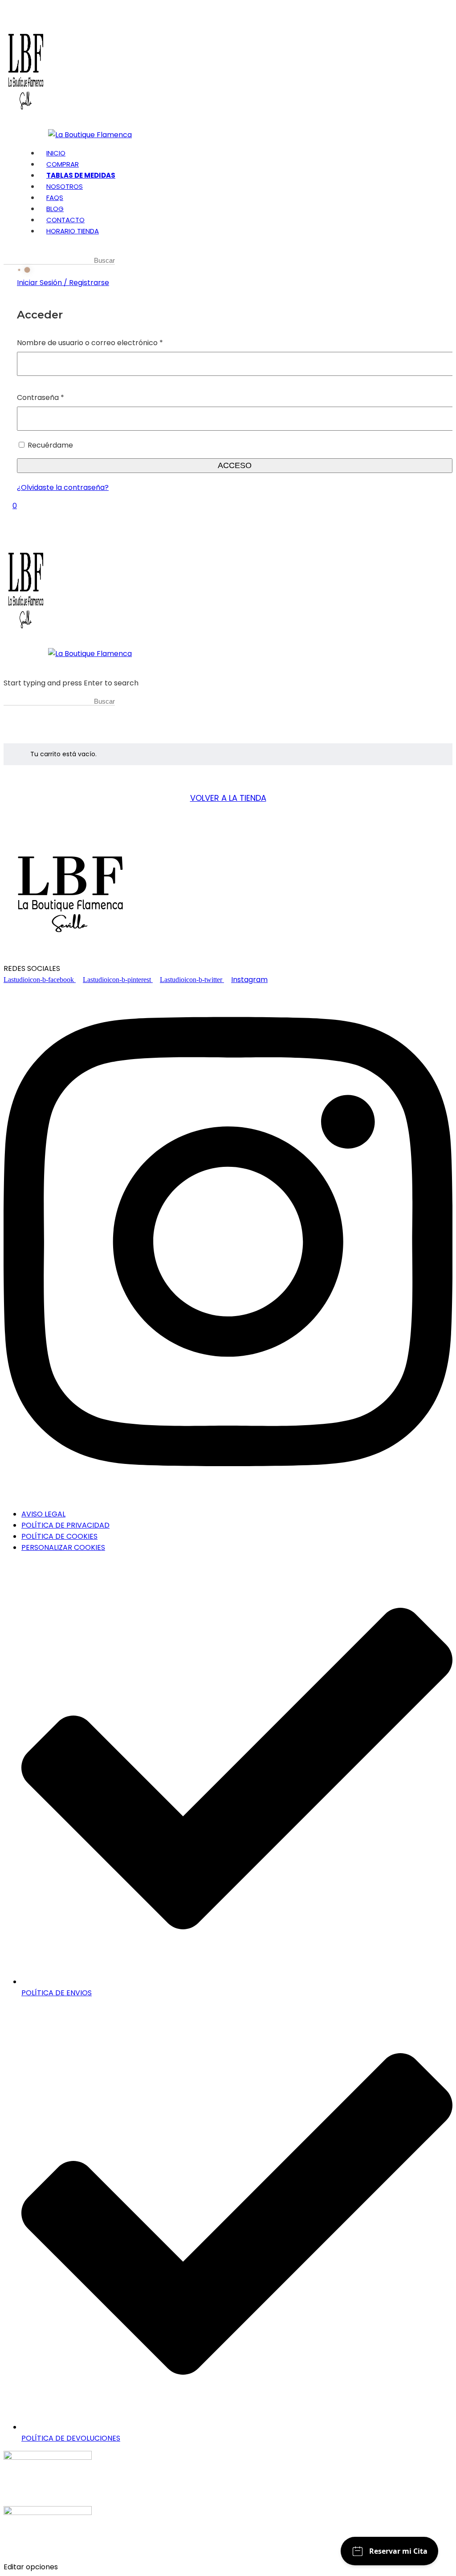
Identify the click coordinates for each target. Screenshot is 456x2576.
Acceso (235, 465)
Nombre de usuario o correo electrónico (109, 342)
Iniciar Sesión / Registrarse (63, 283)
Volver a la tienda (228, 798)
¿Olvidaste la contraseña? (63, 487)
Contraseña (60, 397)
